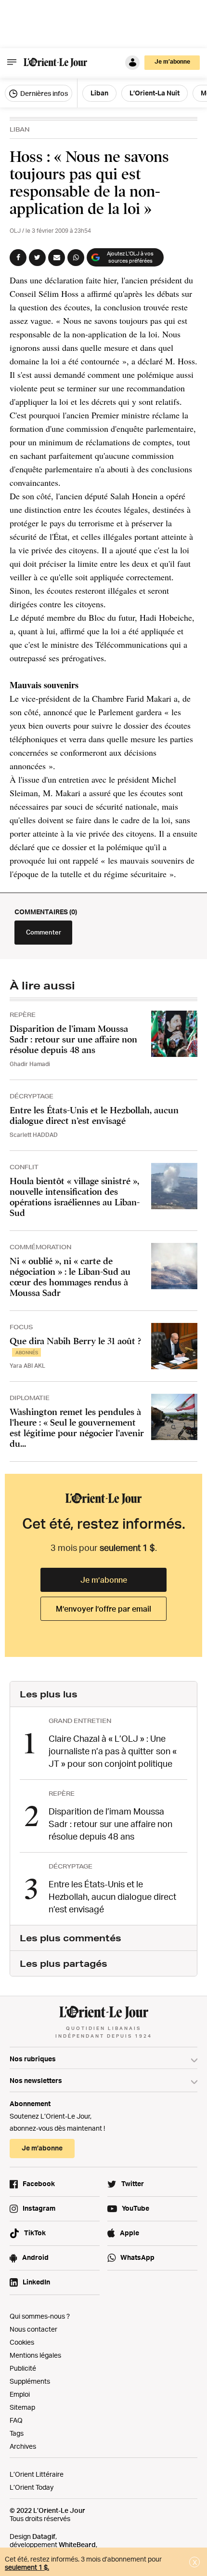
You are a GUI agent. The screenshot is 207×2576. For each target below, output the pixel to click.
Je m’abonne (104, 1580)
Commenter (44, 932)
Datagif (44, 2536)
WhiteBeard (77, 2544)
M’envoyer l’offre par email (103, 1609)
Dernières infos (43, 93)
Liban (19, 129)
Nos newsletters (36, 2080)
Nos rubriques (33, 2059)
